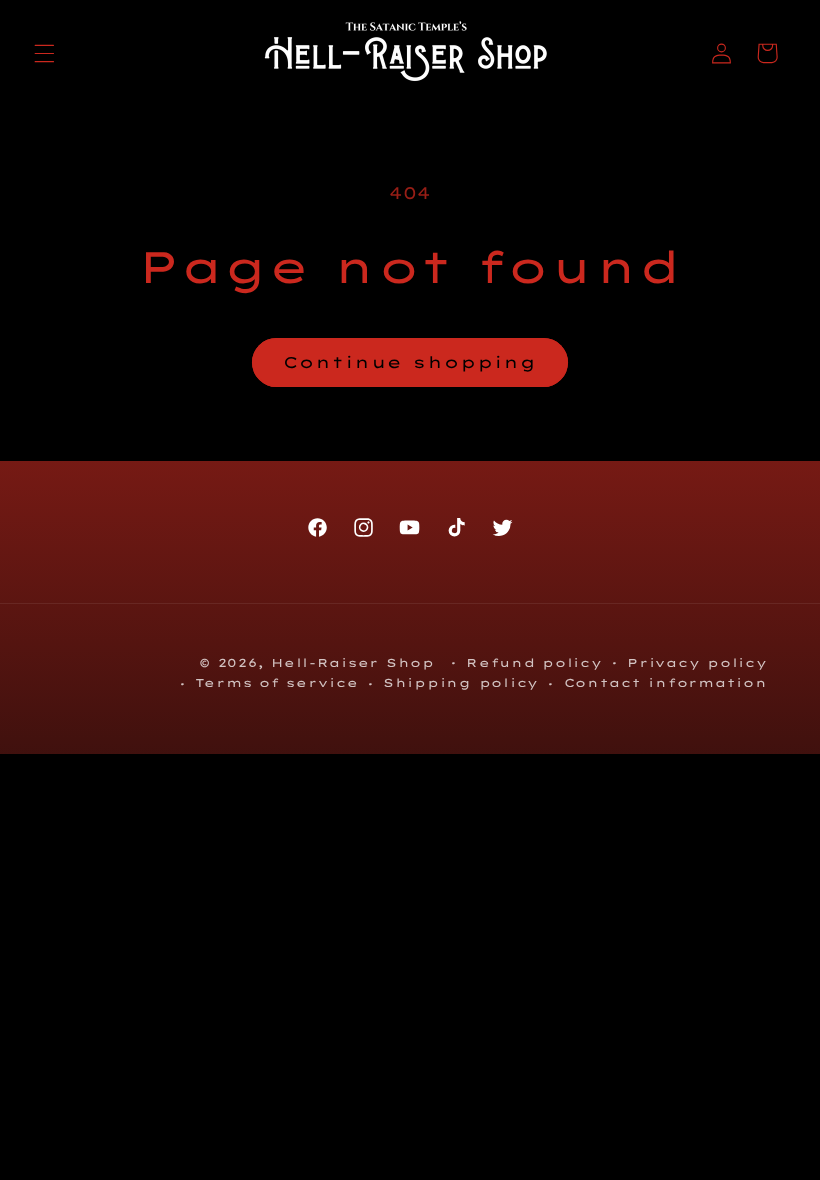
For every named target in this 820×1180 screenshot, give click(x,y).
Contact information (666, 682)
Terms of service (277, 682)
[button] (44, 53)
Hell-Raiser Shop (353, 662)
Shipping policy (461, 682)
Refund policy (534, 662)
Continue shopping (410, 362)
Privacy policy (697, 662)
